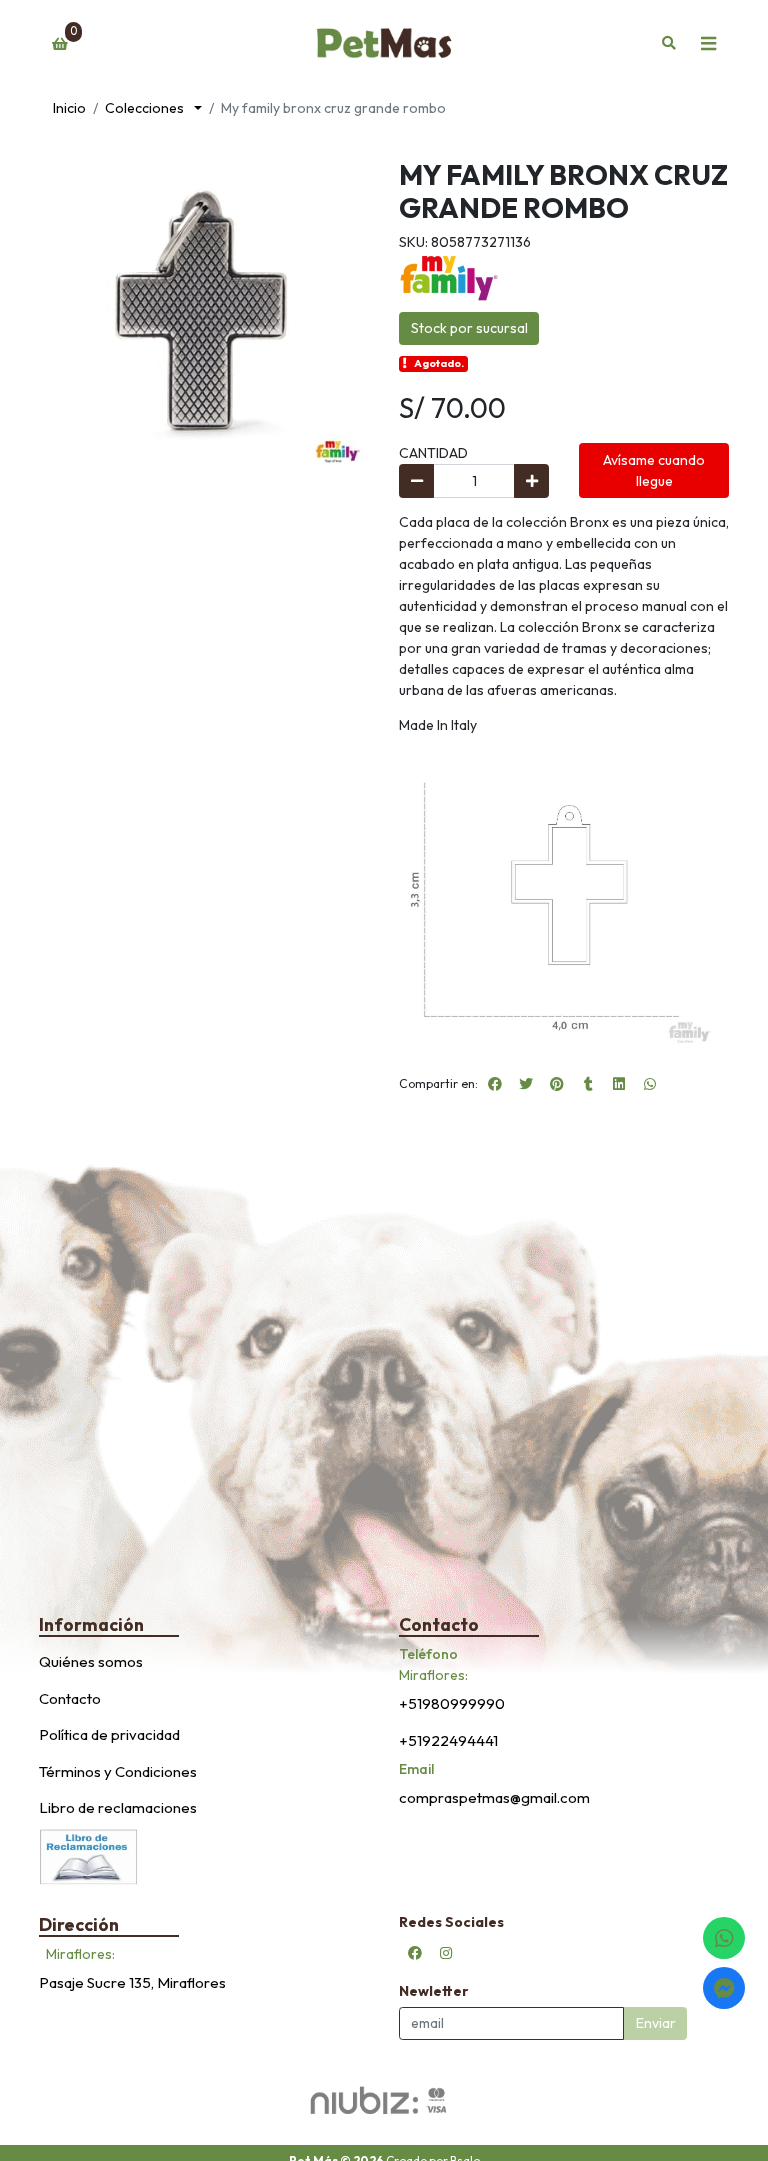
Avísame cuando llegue (654, 470)
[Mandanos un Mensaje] (724, 1988)
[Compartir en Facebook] (495, 1084)
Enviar (656, 2023)
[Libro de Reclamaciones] (89, 1855)
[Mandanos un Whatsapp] (724, 1938)
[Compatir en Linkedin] (619, 1084)
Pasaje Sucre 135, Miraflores (132, 1982)
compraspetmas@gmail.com (494, 1797)
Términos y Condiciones (118, 1771)
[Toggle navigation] (708, 44)
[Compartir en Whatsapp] (650, 1084)
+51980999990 (452, 1703)
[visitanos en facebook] (415, 1953)
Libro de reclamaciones (118, 1807)
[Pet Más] (384, 44)
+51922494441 (448, 1740)
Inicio (69, 108)
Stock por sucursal (469, 328)
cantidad (433, 453)
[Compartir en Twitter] (526, 1084)
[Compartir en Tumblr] (588, 1084)
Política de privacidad (109, 1734)
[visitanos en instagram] (446, 1953)
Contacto (70, 1698)
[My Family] (449, 277)
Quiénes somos (91, 1661)
